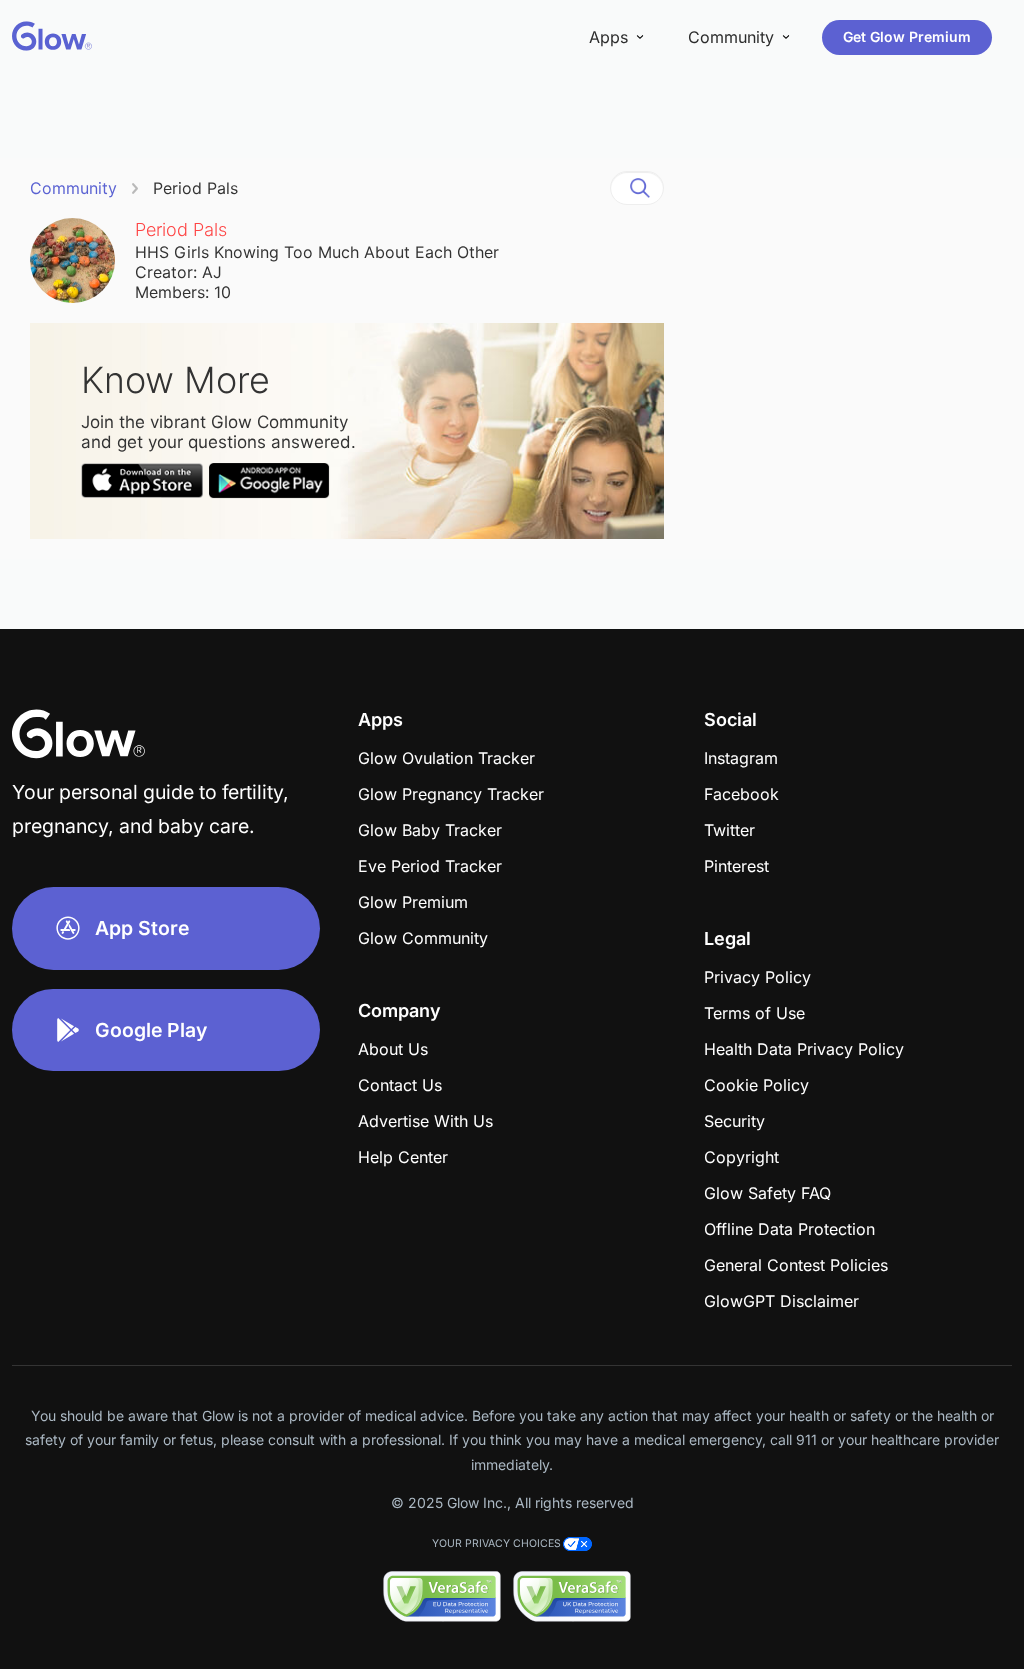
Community (73, 188)
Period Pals (195, 188)
